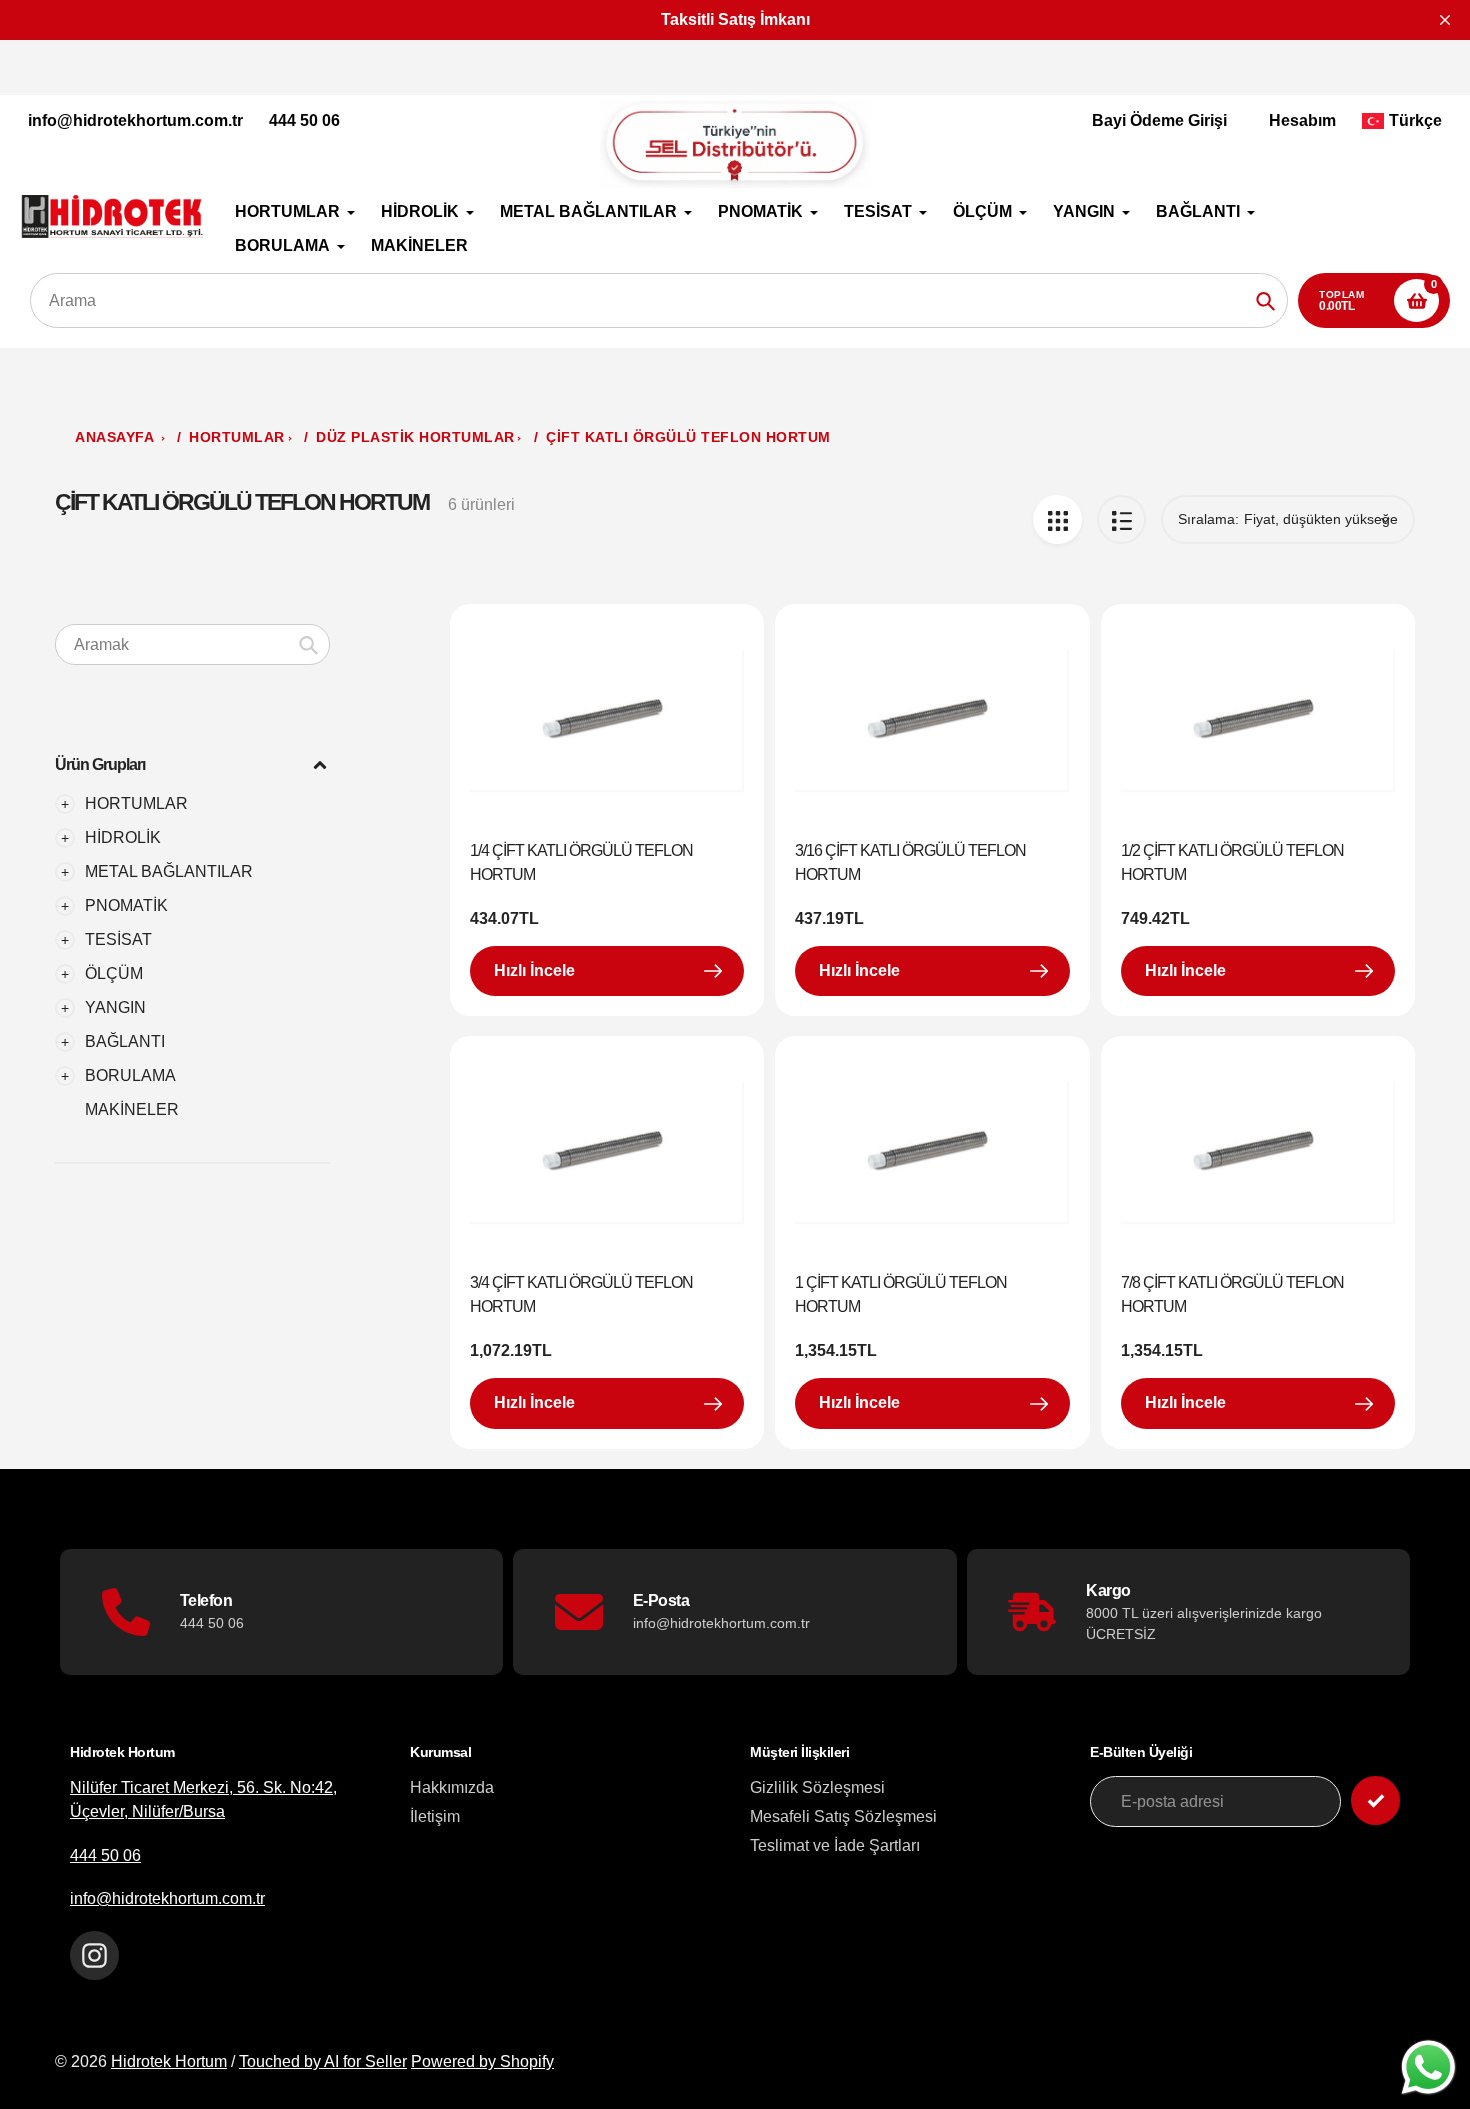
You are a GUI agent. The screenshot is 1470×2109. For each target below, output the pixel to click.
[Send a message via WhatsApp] (1428, 2067)
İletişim (435, 1816)
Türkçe (1415, 120)
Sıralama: (1208, 519)
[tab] (192, 1110)
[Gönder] (1375, 1800)
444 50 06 (304, 120)
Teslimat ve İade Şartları (835, 1845)
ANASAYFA (114, 437)
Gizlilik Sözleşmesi (817, 1787)
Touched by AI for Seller (323, 2061)
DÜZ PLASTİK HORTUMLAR (415, 437)
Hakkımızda (452, 1787)
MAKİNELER (132, 1109)
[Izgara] (1057, 519)
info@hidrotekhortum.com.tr (135, 120)
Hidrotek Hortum (169, 2061)
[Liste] (1121, 519)
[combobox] (192, 644)
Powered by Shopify (482, 2061)
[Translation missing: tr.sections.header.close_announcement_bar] (1445, 20)
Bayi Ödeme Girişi (1159, 120)
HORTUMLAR (237, 437)
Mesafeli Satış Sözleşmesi (843, 1816)
